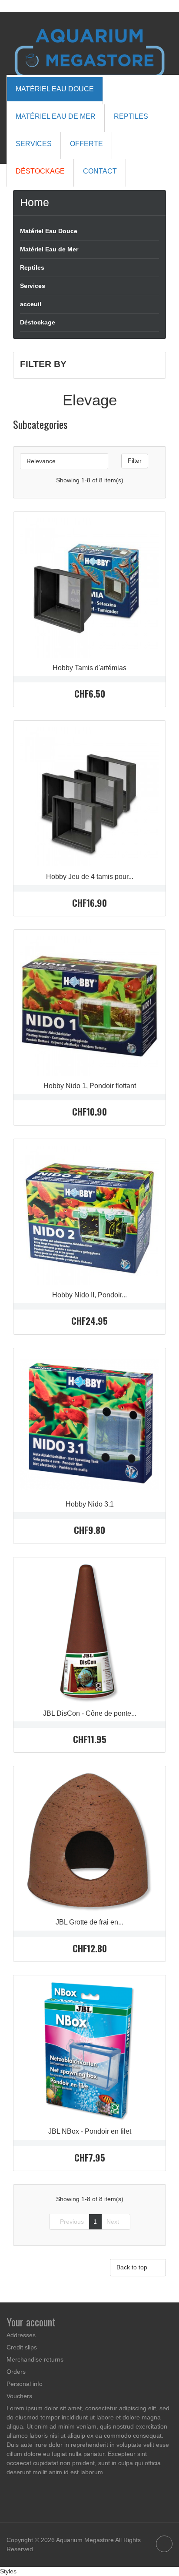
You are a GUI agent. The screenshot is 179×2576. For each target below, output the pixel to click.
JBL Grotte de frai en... (89, 1922)
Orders (16, 2372)
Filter (135, 461)
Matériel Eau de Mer (49, 249)
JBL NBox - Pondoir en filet (90, 2131)
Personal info (25, 2384)
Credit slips (22, 2347)
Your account (31, 2322)
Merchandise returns (35, 2359)
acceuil (31, 304)
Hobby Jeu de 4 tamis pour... (90, 877)
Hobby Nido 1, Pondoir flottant (90, 1086)
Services (33, 286)
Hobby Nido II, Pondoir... (89, 1295)
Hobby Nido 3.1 (90, 1504)
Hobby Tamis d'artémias (89, 668)
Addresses (21, 2335)
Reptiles (32, 267)
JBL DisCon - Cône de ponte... (90, 1713)
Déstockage (38, 322)
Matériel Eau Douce (49, 231)
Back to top (138, 2268)
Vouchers (19, 2396)
